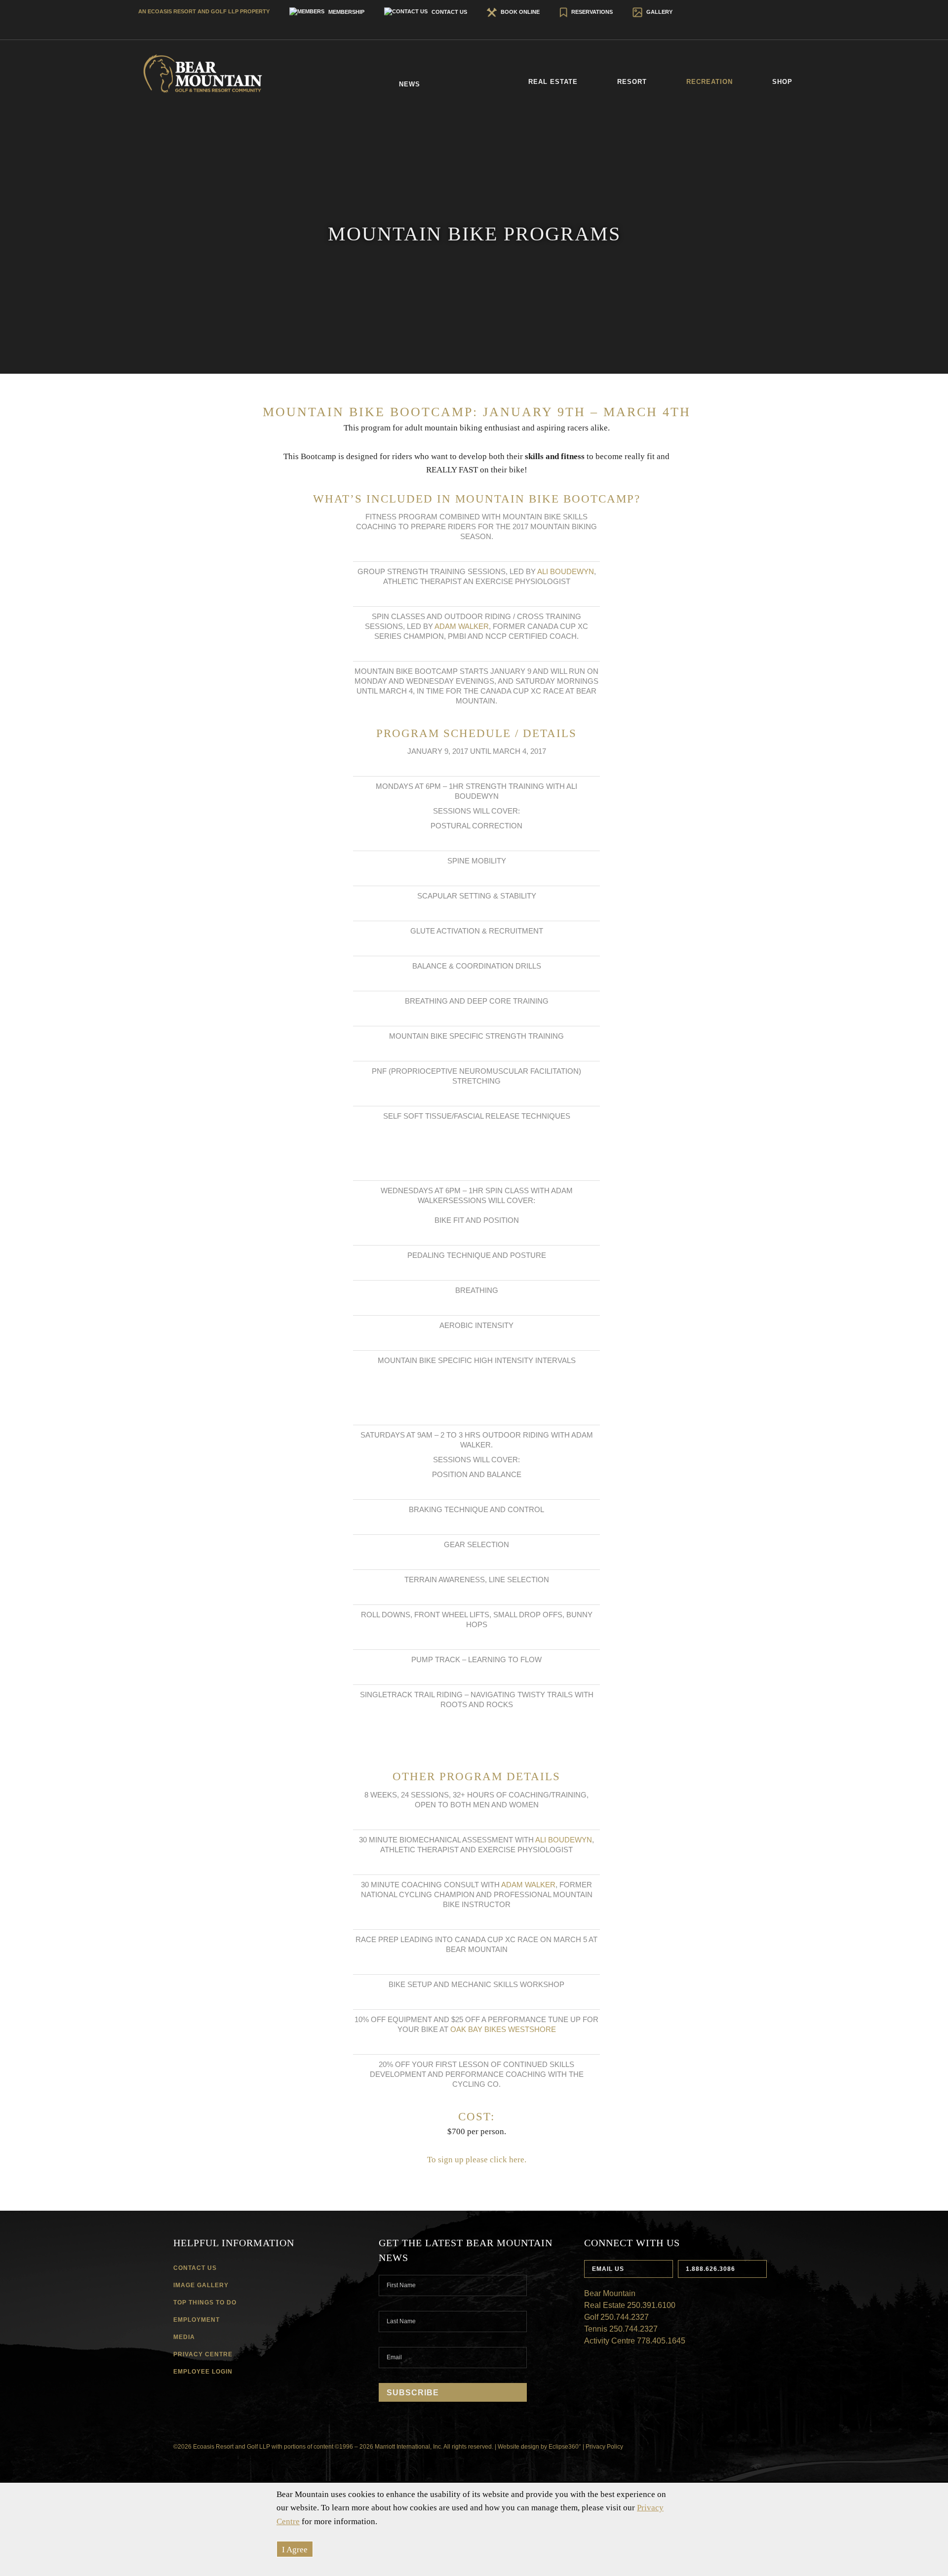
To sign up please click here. (477, 2160)
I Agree (295, 2550)
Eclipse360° (565, 2447)
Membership (346, 12)
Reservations (591, 12)
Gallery (659, 12)
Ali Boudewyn (566, 571)
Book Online (519, 12)
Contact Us (449, 12)
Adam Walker (462, 626)
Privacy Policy (604, 2447)
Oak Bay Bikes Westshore (503, 2029)
